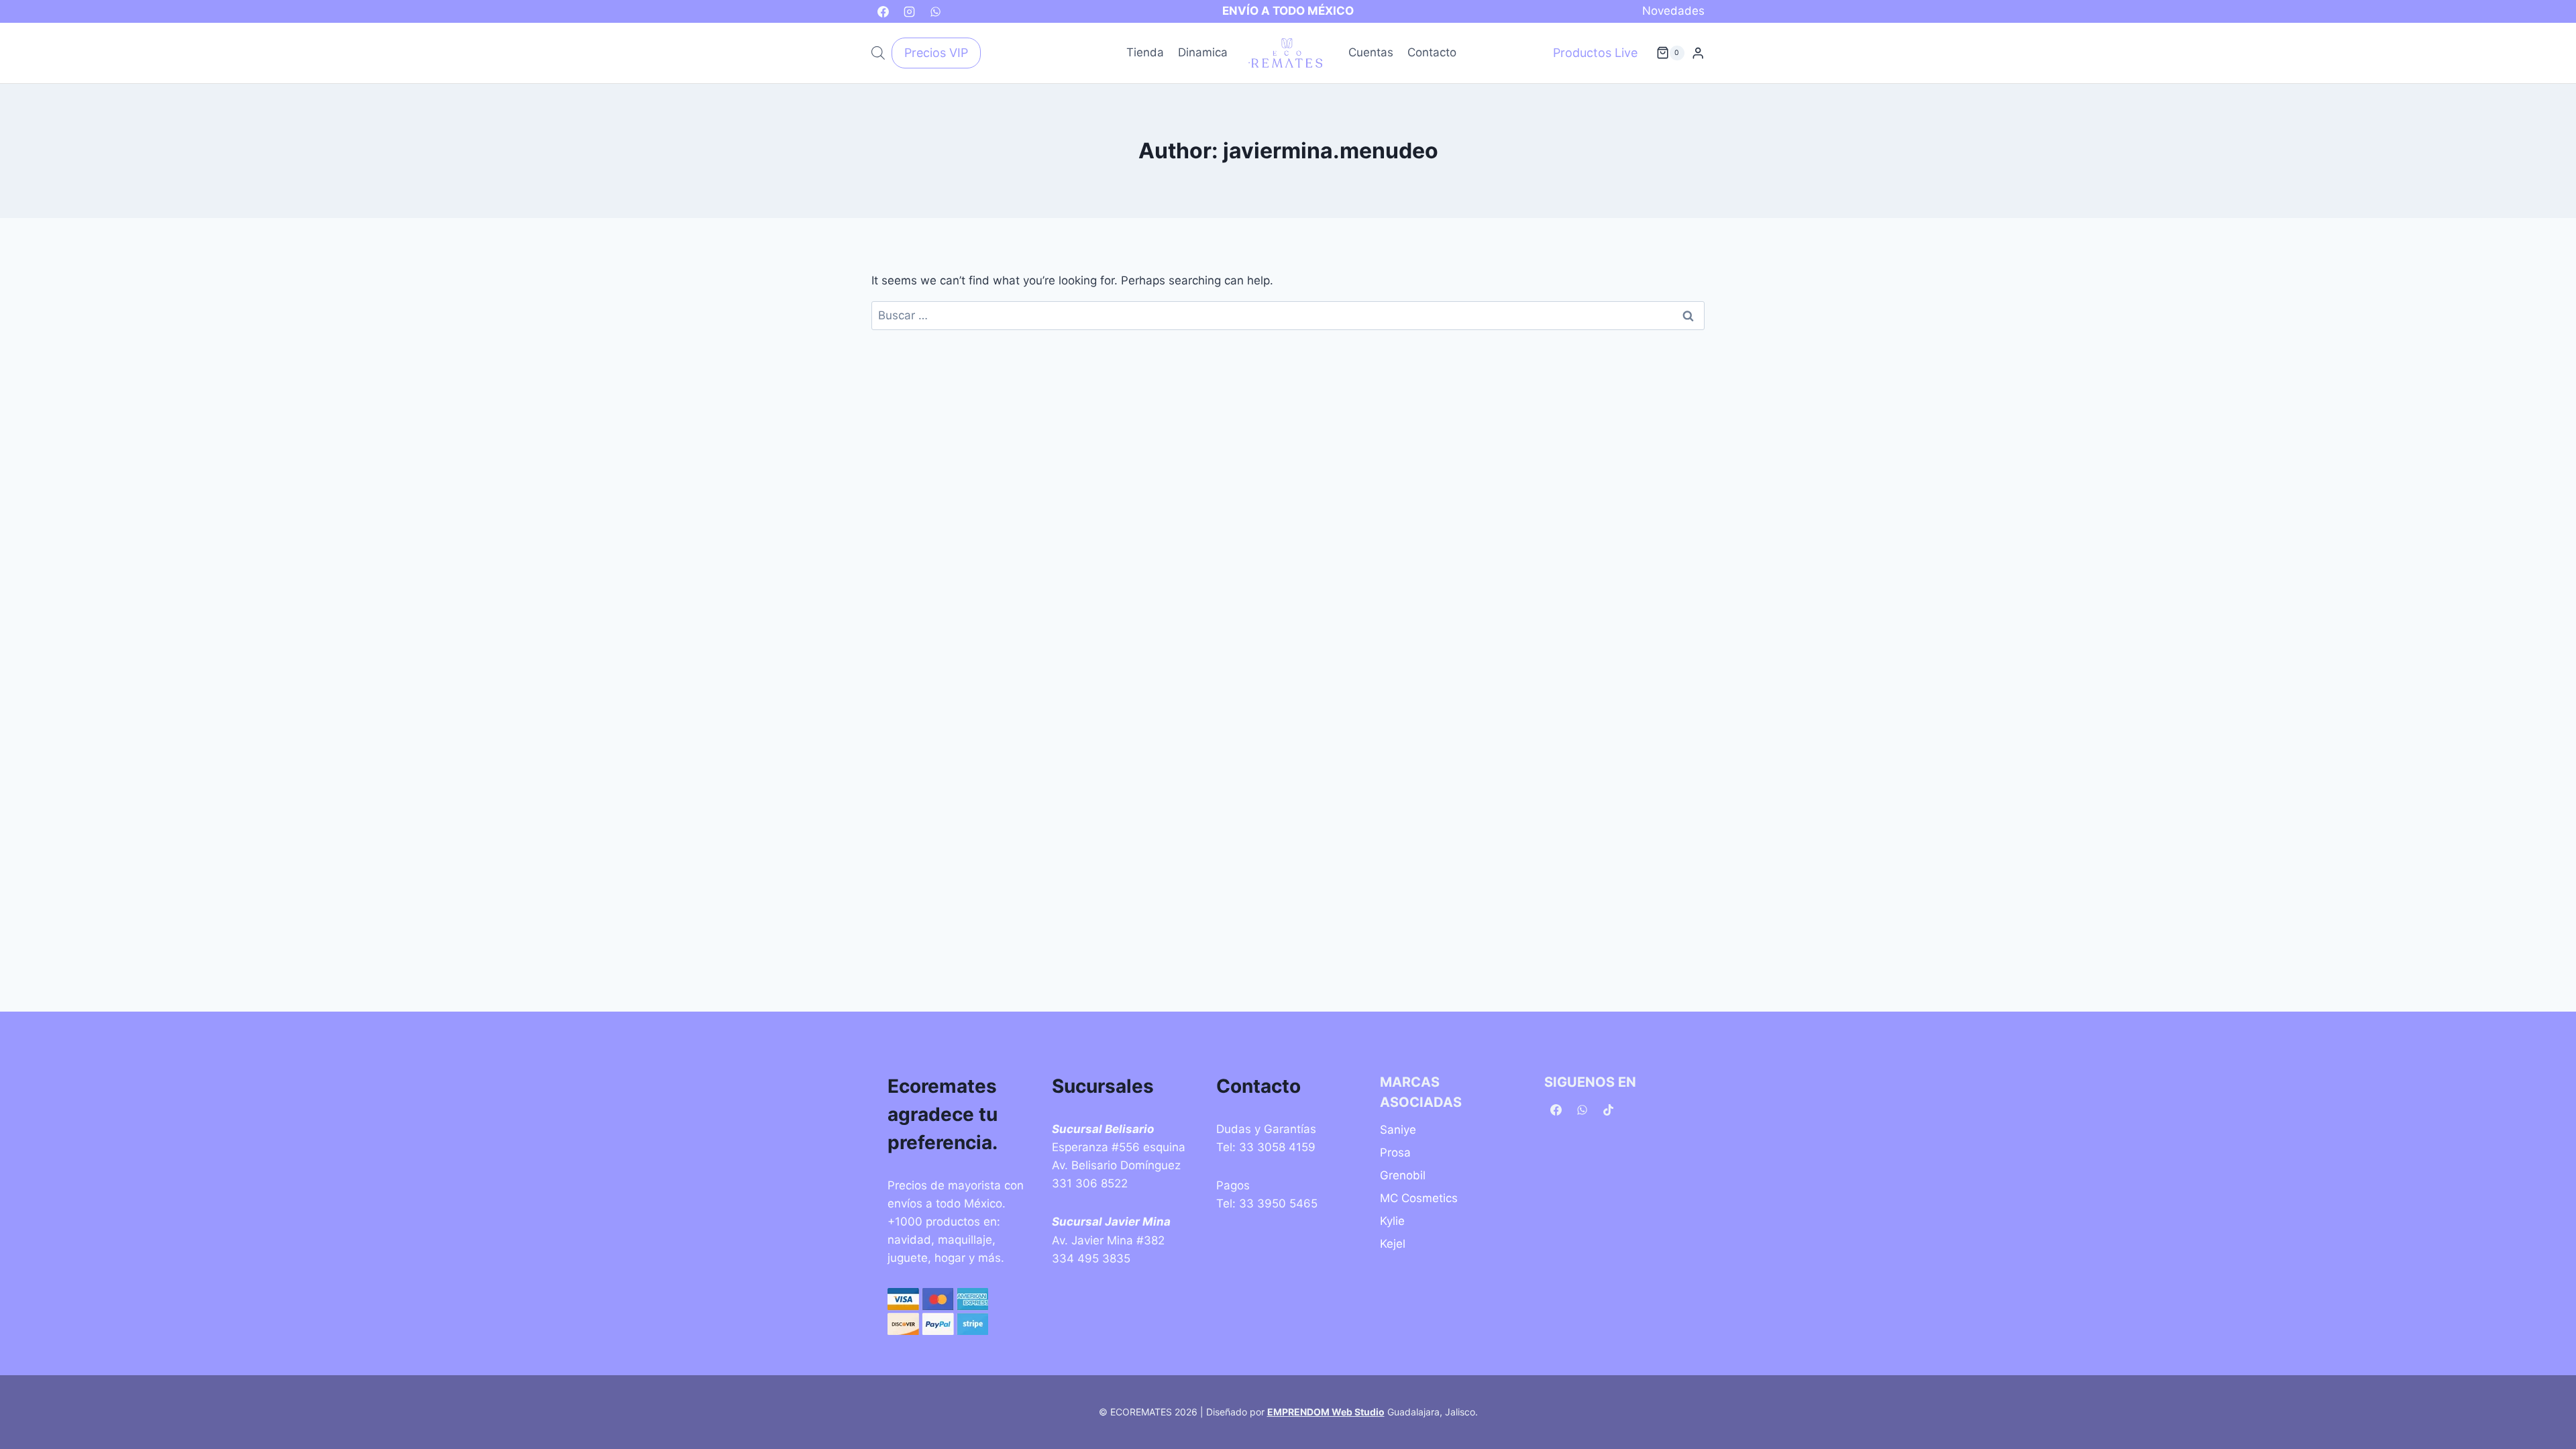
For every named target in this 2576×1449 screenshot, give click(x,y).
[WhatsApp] (935, 11)
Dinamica (1203, 52)
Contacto (1432, 52)
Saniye (1398, 1130)
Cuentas (1371, 52)
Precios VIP (936, 53)
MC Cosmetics (1419, 1198)
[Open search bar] (878, 53)
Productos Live (1595, 53)
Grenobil (1403, 1175)
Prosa (1395, 1152)
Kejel (1393, 1244)
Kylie (1392, 1221)
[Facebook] (883, 11)
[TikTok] (1608, 1110)
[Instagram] (909, 11)
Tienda (1145, 52)
